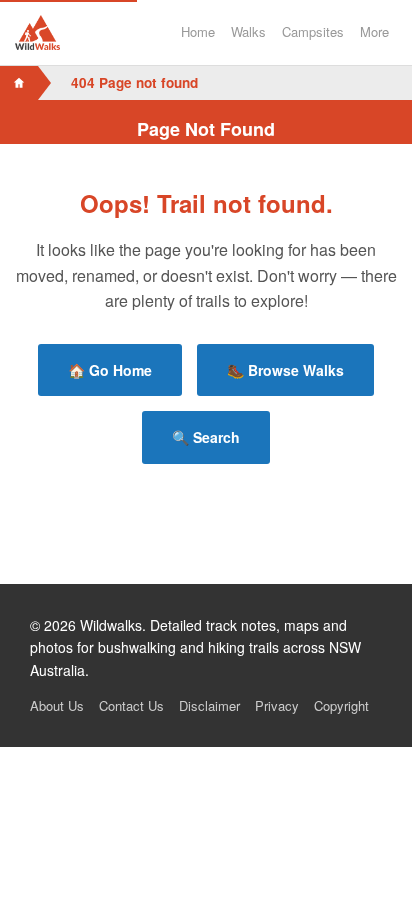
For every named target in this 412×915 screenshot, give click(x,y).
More (374, 31)
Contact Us (131, 705)
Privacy (277, 705)
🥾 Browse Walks (285, 370)
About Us (57, 705)
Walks (248, 31)
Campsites (313, 31)
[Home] (19, 83)
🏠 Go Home (110, 370)
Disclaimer (209, 705)
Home (198, 31)
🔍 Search (206, 437)
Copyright (341, 705)
